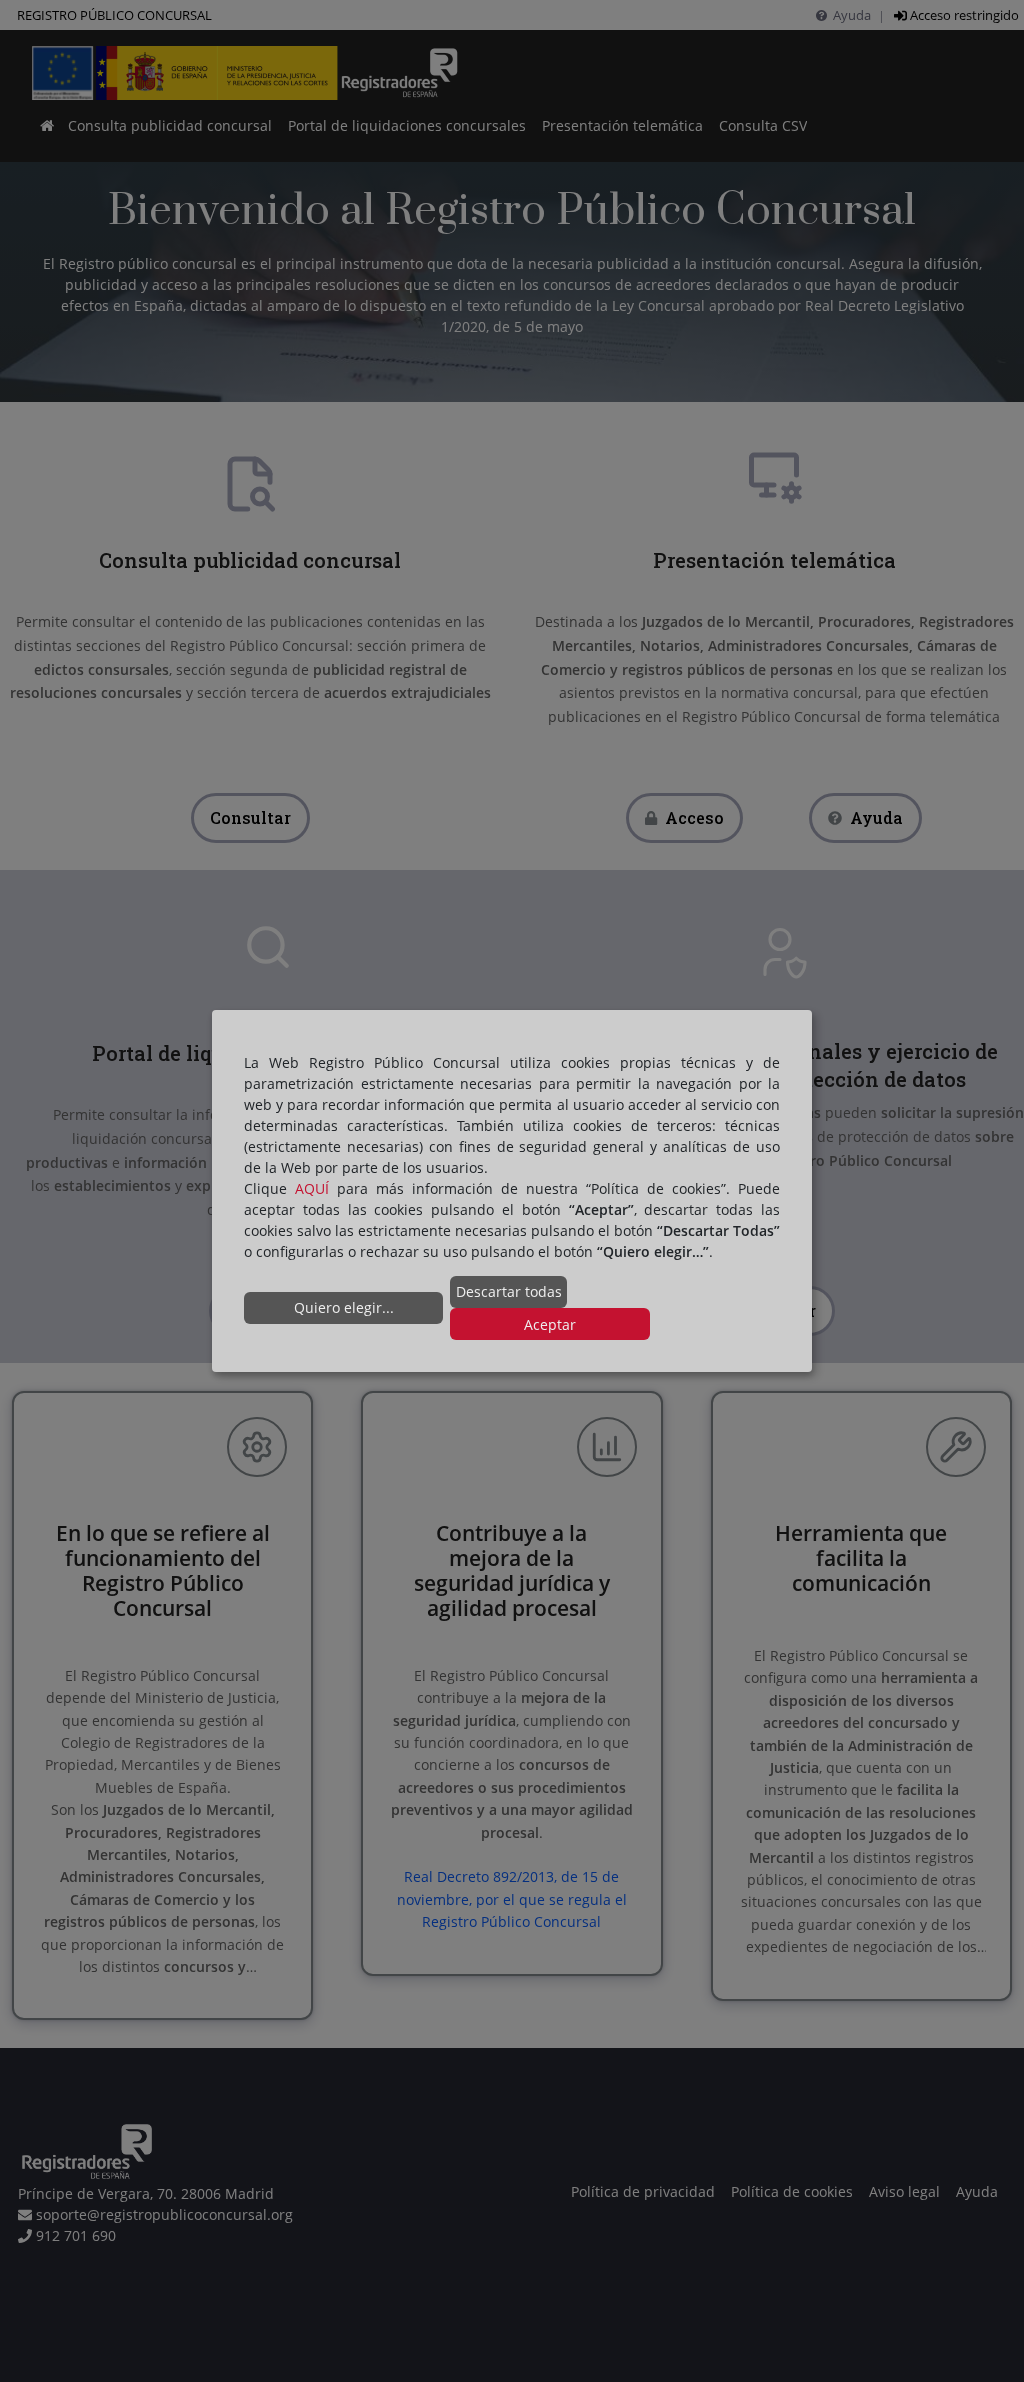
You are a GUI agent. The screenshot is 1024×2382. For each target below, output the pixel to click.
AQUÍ (312, 1188)
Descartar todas (509, 1291)
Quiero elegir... (344, 1307)
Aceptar (550, 1323)
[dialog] (512, 1191)
